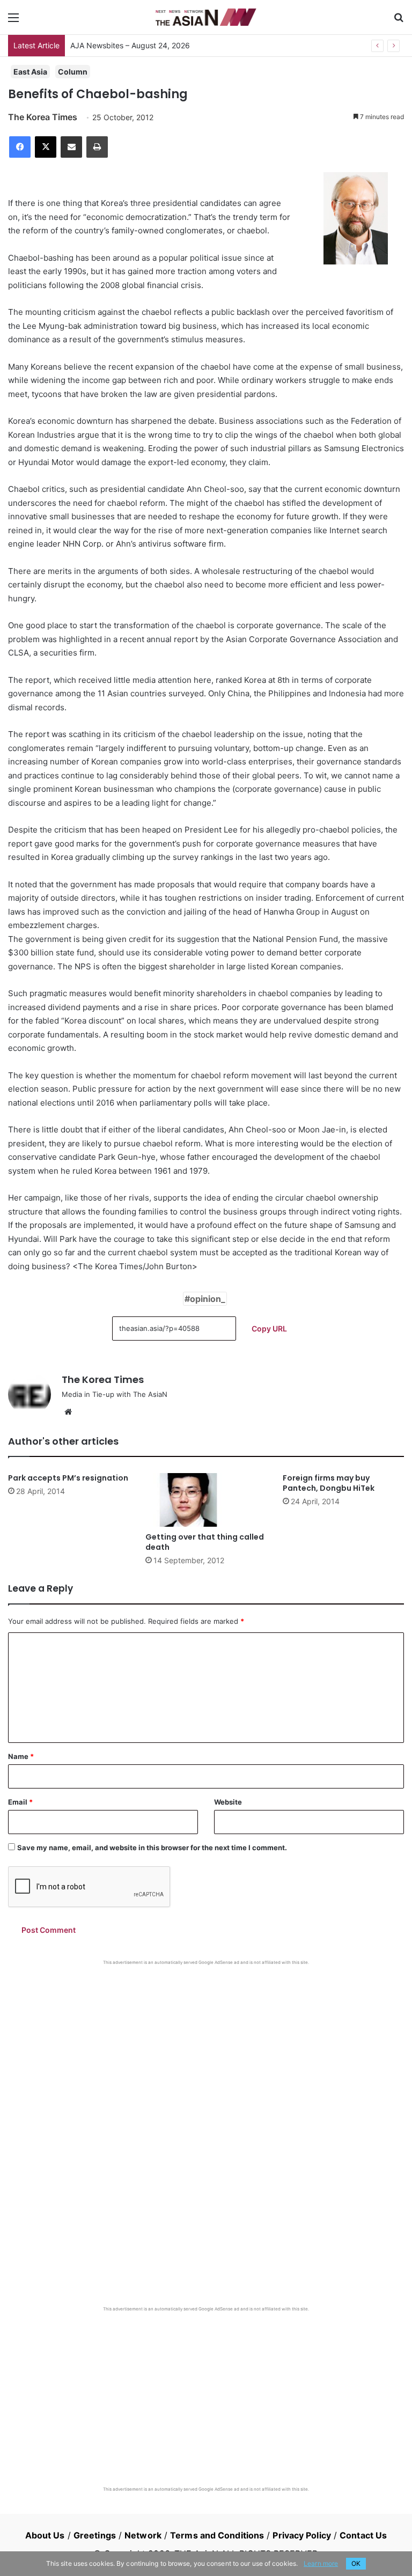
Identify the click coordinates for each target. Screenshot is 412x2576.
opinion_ (208, 1299)
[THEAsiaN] (206, 17)
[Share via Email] (71, 147)
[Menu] (13, 21)
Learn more (321, 2563)
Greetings (95, 2535)
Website (228, 1802)
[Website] (68, 1412)
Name (21, 1756)
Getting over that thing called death (205, 1542)
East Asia (30, 72)
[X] (46, 147)
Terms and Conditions (217, 2535)
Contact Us (363, 2535)
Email (20, 1802)
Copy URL (269, 1329)
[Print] (97, 147)
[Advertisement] (206, 2046)
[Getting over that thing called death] (206, 1500)
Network (143, 2535)
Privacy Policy (301, 2535)
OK (356, 2563)
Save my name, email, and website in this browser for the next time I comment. (152, 1848)
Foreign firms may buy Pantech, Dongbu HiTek (329, 1483)
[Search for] (399, 21)
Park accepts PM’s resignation (68, 1478)
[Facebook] (20, 147)
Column (73, 72)
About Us (45, 2535)
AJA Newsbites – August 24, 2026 (130, 45)
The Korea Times (43, 117)
